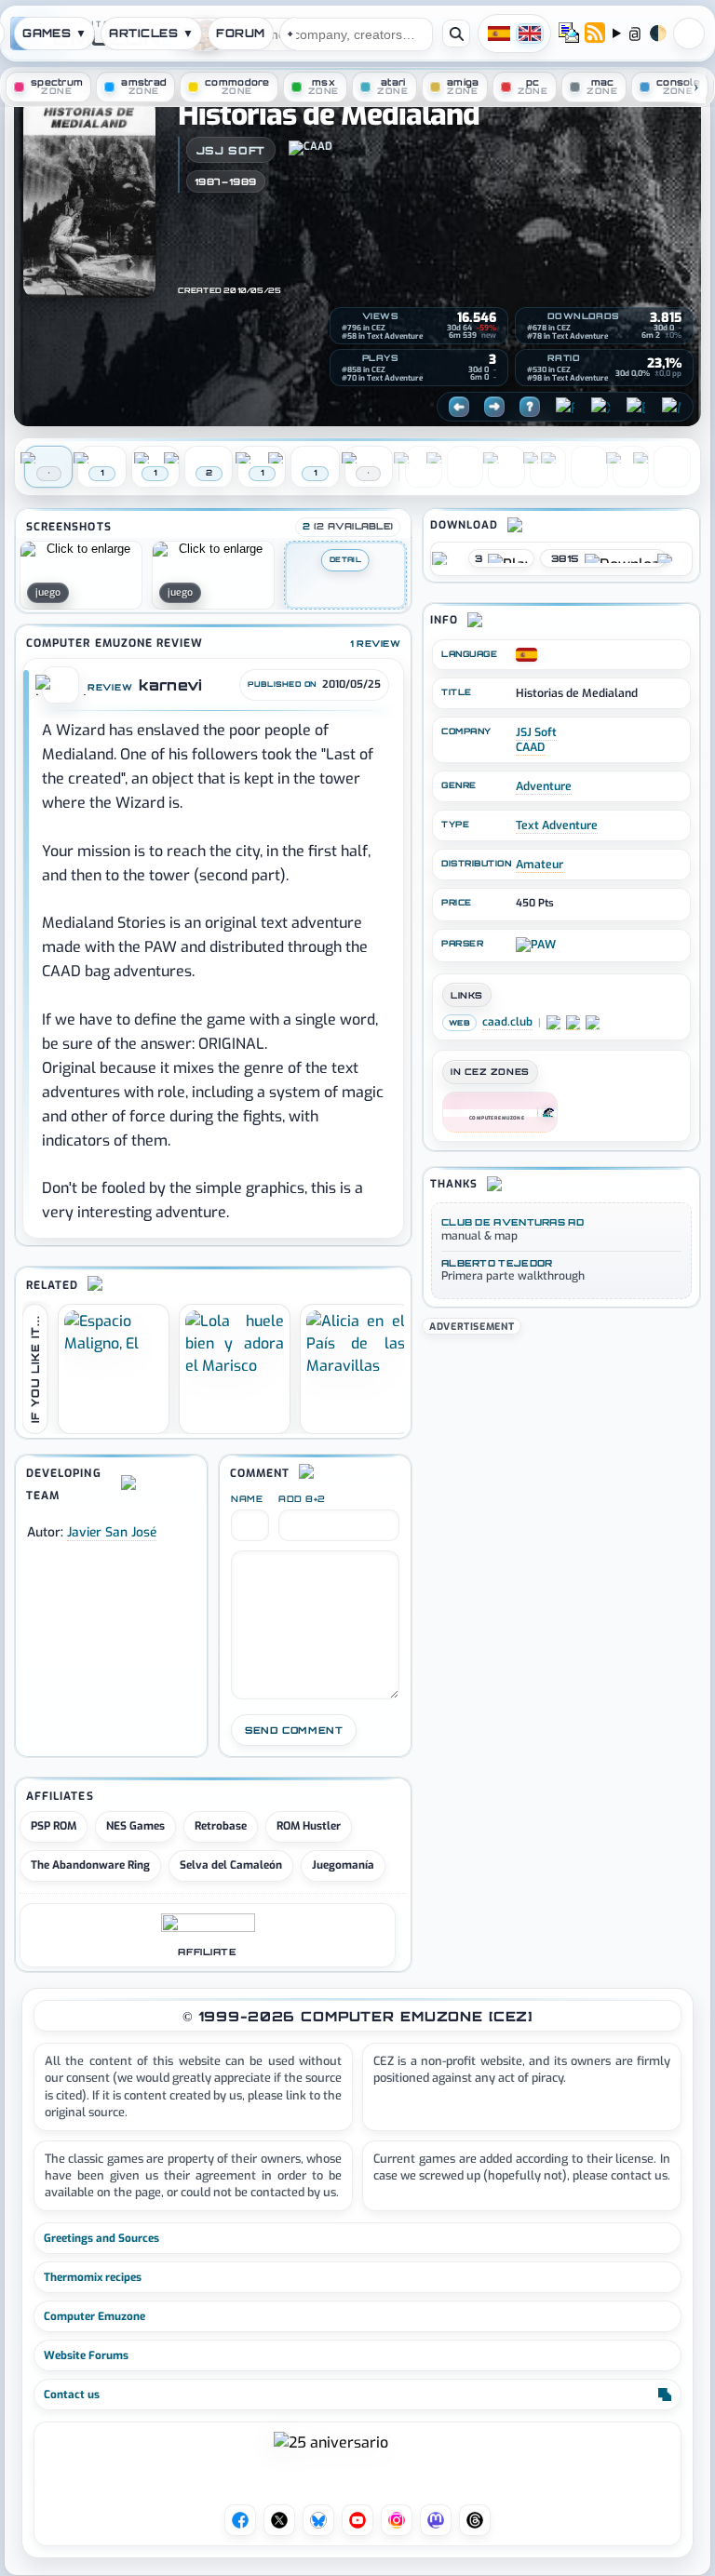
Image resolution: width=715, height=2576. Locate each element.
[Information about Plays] (347, 359)
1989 (243, 182)
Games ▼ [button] (54, 33)
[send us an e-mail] (569, 34)
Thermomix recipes (93, 2277)
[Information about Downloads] (533, 317)
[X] (600, 407)
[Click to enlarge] (81, 575)
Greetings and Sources (101, 2238)
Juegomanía (343, 1865)
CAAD (530, 747)
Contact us (72, 2395)
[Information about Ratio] (533, 359)
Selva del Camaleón (231, 1865)
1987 (208, 182)
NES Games (135, 1826)
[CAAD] (324, 150)
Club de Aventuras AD (513, 1222)
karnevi (170, 685)
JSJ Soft (231, 150)
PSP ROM (54, 1826)
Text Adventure (557, 825)
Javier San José (112, 1532)
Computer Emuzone (94, 2316)
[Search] (456, 34)
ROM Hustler (309, 1826)
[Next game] (494, 407)
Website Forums (86, 2355)
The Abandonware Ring (90, 1865)
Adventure (544, 786)
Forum (240, 33)
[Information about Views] (347, 317)
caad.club (507, 1022)
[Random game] (530, 407)
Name (247, 1499)
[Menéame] (671, 407)
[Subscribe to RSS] (595, 34)
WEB (459, 1023)
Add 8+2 (302, 1499)
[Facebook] (565, 407)
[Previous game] (459, 407)
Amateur (540, 865)
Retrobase (221, 1826)
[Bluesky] (636, 407)
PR (689, 34)
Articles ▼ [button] (151, 33)
